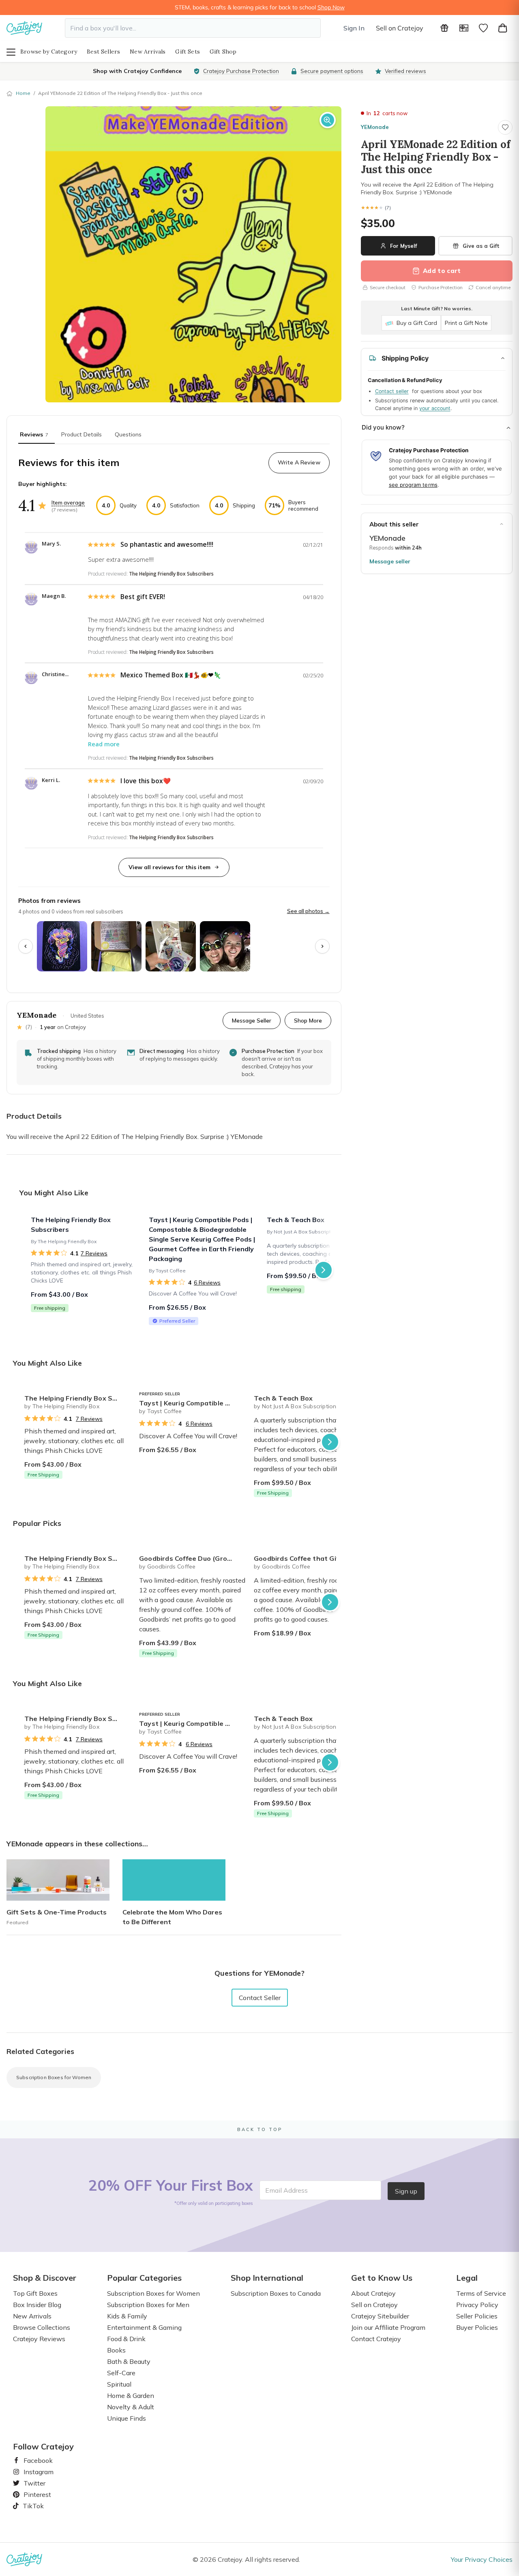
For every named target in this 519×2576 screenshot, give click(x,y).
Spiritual (119, 2384)
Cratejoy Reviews (39, 2339)
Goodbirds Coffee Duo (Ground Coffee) (193, 1558)
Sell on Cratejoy (400, 28)
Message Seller (252, 1020)
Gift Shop (223, 52)
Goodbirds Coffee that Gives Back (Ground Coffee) (308, 1558)
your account (435, 408)
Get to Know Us (382, 2278)
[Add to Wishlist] (123, 1395)
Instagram (35, 2472)
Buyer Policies (477, 2327)
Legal (467, 2278)
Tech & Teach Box (283, 1398)
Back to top (260, 2129)
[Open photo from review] (62, 946)
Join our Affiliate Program (388, 2327)
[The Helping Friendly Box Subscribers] (85, 1270)
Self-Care (121, 2373)
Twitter (31, 2483)
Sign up (406, 2191)
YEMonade (375, 127)
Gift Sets (188, 52)
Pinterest (34, 2494)
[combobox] (193, 28)
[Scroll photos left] (26, 946)
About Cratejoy (373, 2293)
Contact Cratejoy (376, 2339)
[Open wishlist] (483, 28)
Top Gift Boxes (35, 2293)
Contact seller (392, 391)
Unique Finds (127, 2418)
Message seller (390, 561)
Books (116, 2350)
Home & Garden (131, 2396)
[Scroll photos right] (322, 946)
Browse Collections (42, 2327)
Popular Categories (144, 2278)
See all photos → (308, 911)
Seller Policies (477, 2316)
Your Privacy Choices (482, 2559)
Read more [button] (104, 744)
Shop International (267, 2278)
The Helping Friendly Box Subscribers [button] (171, 574)
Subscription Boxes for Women (54, 2077)
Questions (128, 434)
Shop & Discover (45, 2278)
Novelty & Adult (131, 2407)
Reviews (34, 434)
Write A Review (299, 462)
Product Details (81, 434)
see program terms (413, 485)
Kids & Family (127, 2316)
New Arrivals (148, 52)
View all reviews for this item (169, 867)
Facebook (35, 2460)
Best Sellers (103, 52)
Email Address (286, 2190)
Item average (68, 503)
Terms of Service (481, 2293)
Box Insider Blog (37, 2305)
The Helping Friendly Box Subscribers (78, 1398)
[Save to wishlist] (505, 127)
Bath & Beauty (129, 2361)
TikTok (30, 2506)
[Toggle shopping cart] (503, 28)
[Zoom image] (328, 120)
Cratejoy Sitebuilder (380, 2316)
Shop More (308, 1020)
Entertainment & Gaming (144, 2327)
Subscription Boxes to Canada (276, 2293)
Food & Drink (126, 2339)
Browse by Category (49, 52)
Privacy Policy (477, 2305)
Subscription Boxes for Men (148, 2305)
